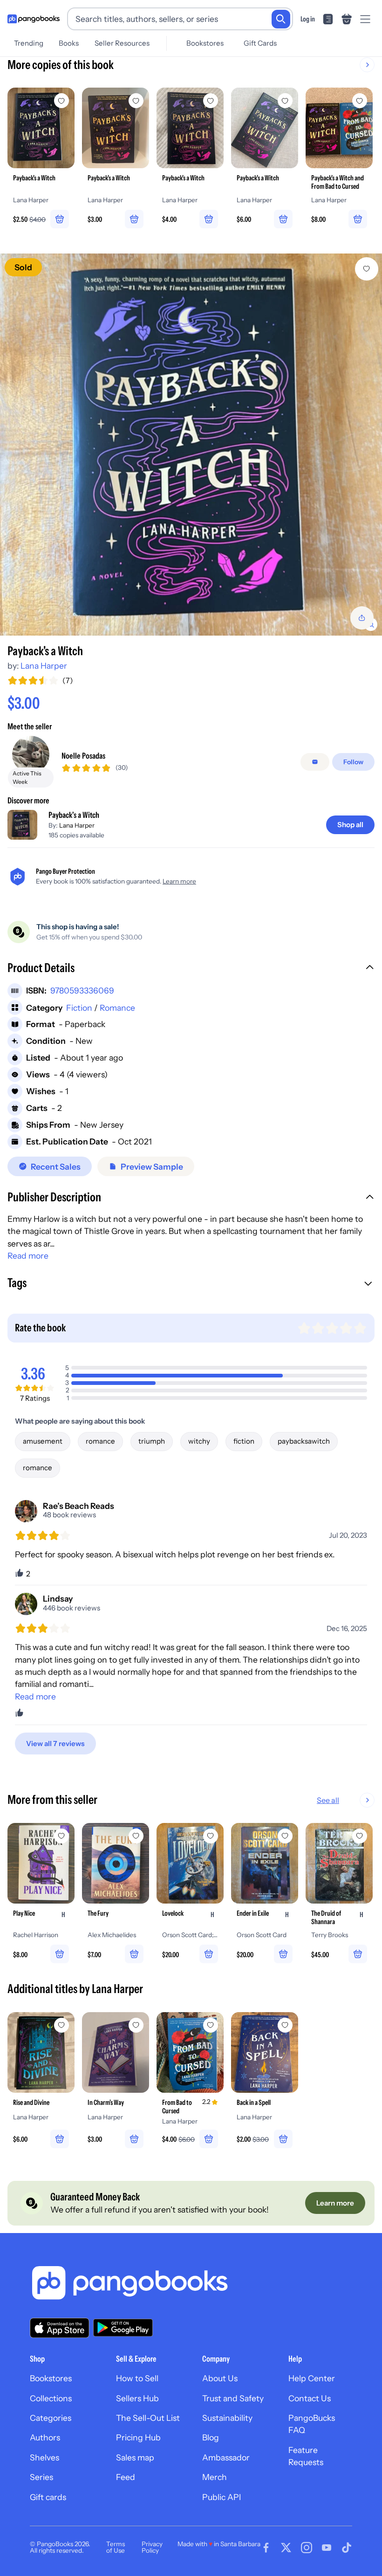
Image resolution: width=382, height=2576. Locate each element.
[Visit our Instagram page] (307, 2548)
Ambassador (226, 2457)
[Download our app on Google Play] (123, 2328)
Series (41, 2477)
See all (328, 1800)
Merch (215, 2477)
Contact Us (310, 2398)
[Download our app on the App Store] (60, 2328)
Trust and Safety (233, 2398)
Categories (51, 2418)
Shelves (44, 2457)
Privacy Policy (152, 2547)
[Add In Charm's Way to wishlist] (136, 2025)
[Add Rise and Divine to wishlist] (61, 2025)
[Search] (281, 19)
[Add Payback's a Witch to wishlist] (367, 269)
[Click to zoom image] (191, 445)
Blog (211, 2437)
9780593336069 (82, 990)
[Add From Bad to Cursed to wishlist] (211, 2025)
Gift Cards (260, 43)
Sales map (135, 2457)
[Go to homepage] (34, 19)
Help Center (312, 2378)
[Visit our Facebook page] (266, 2548)
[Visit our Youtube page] (327, 2548)
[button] (191, 969)
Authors (45, 2437)
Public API (222, 2497)
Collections (51, 2398)
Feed (126, 2477)
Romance (117, 1008)
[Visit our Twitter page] (286, 2548)
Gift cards (48, 2497)
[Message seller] (315, 762)
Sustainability (227, 2418)
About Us (220, 2378)
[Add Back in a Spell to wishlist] (285, 2025)
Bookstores (205, 43)
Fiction (79, 1008)
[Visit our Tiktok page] (347, 2548)
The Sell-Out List (148, 2418)
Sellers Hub (137, 2398)
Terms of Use (116, 2547)
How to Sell (137, 2378)
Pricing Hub (138, 2437)
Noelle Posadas (83, 756)
